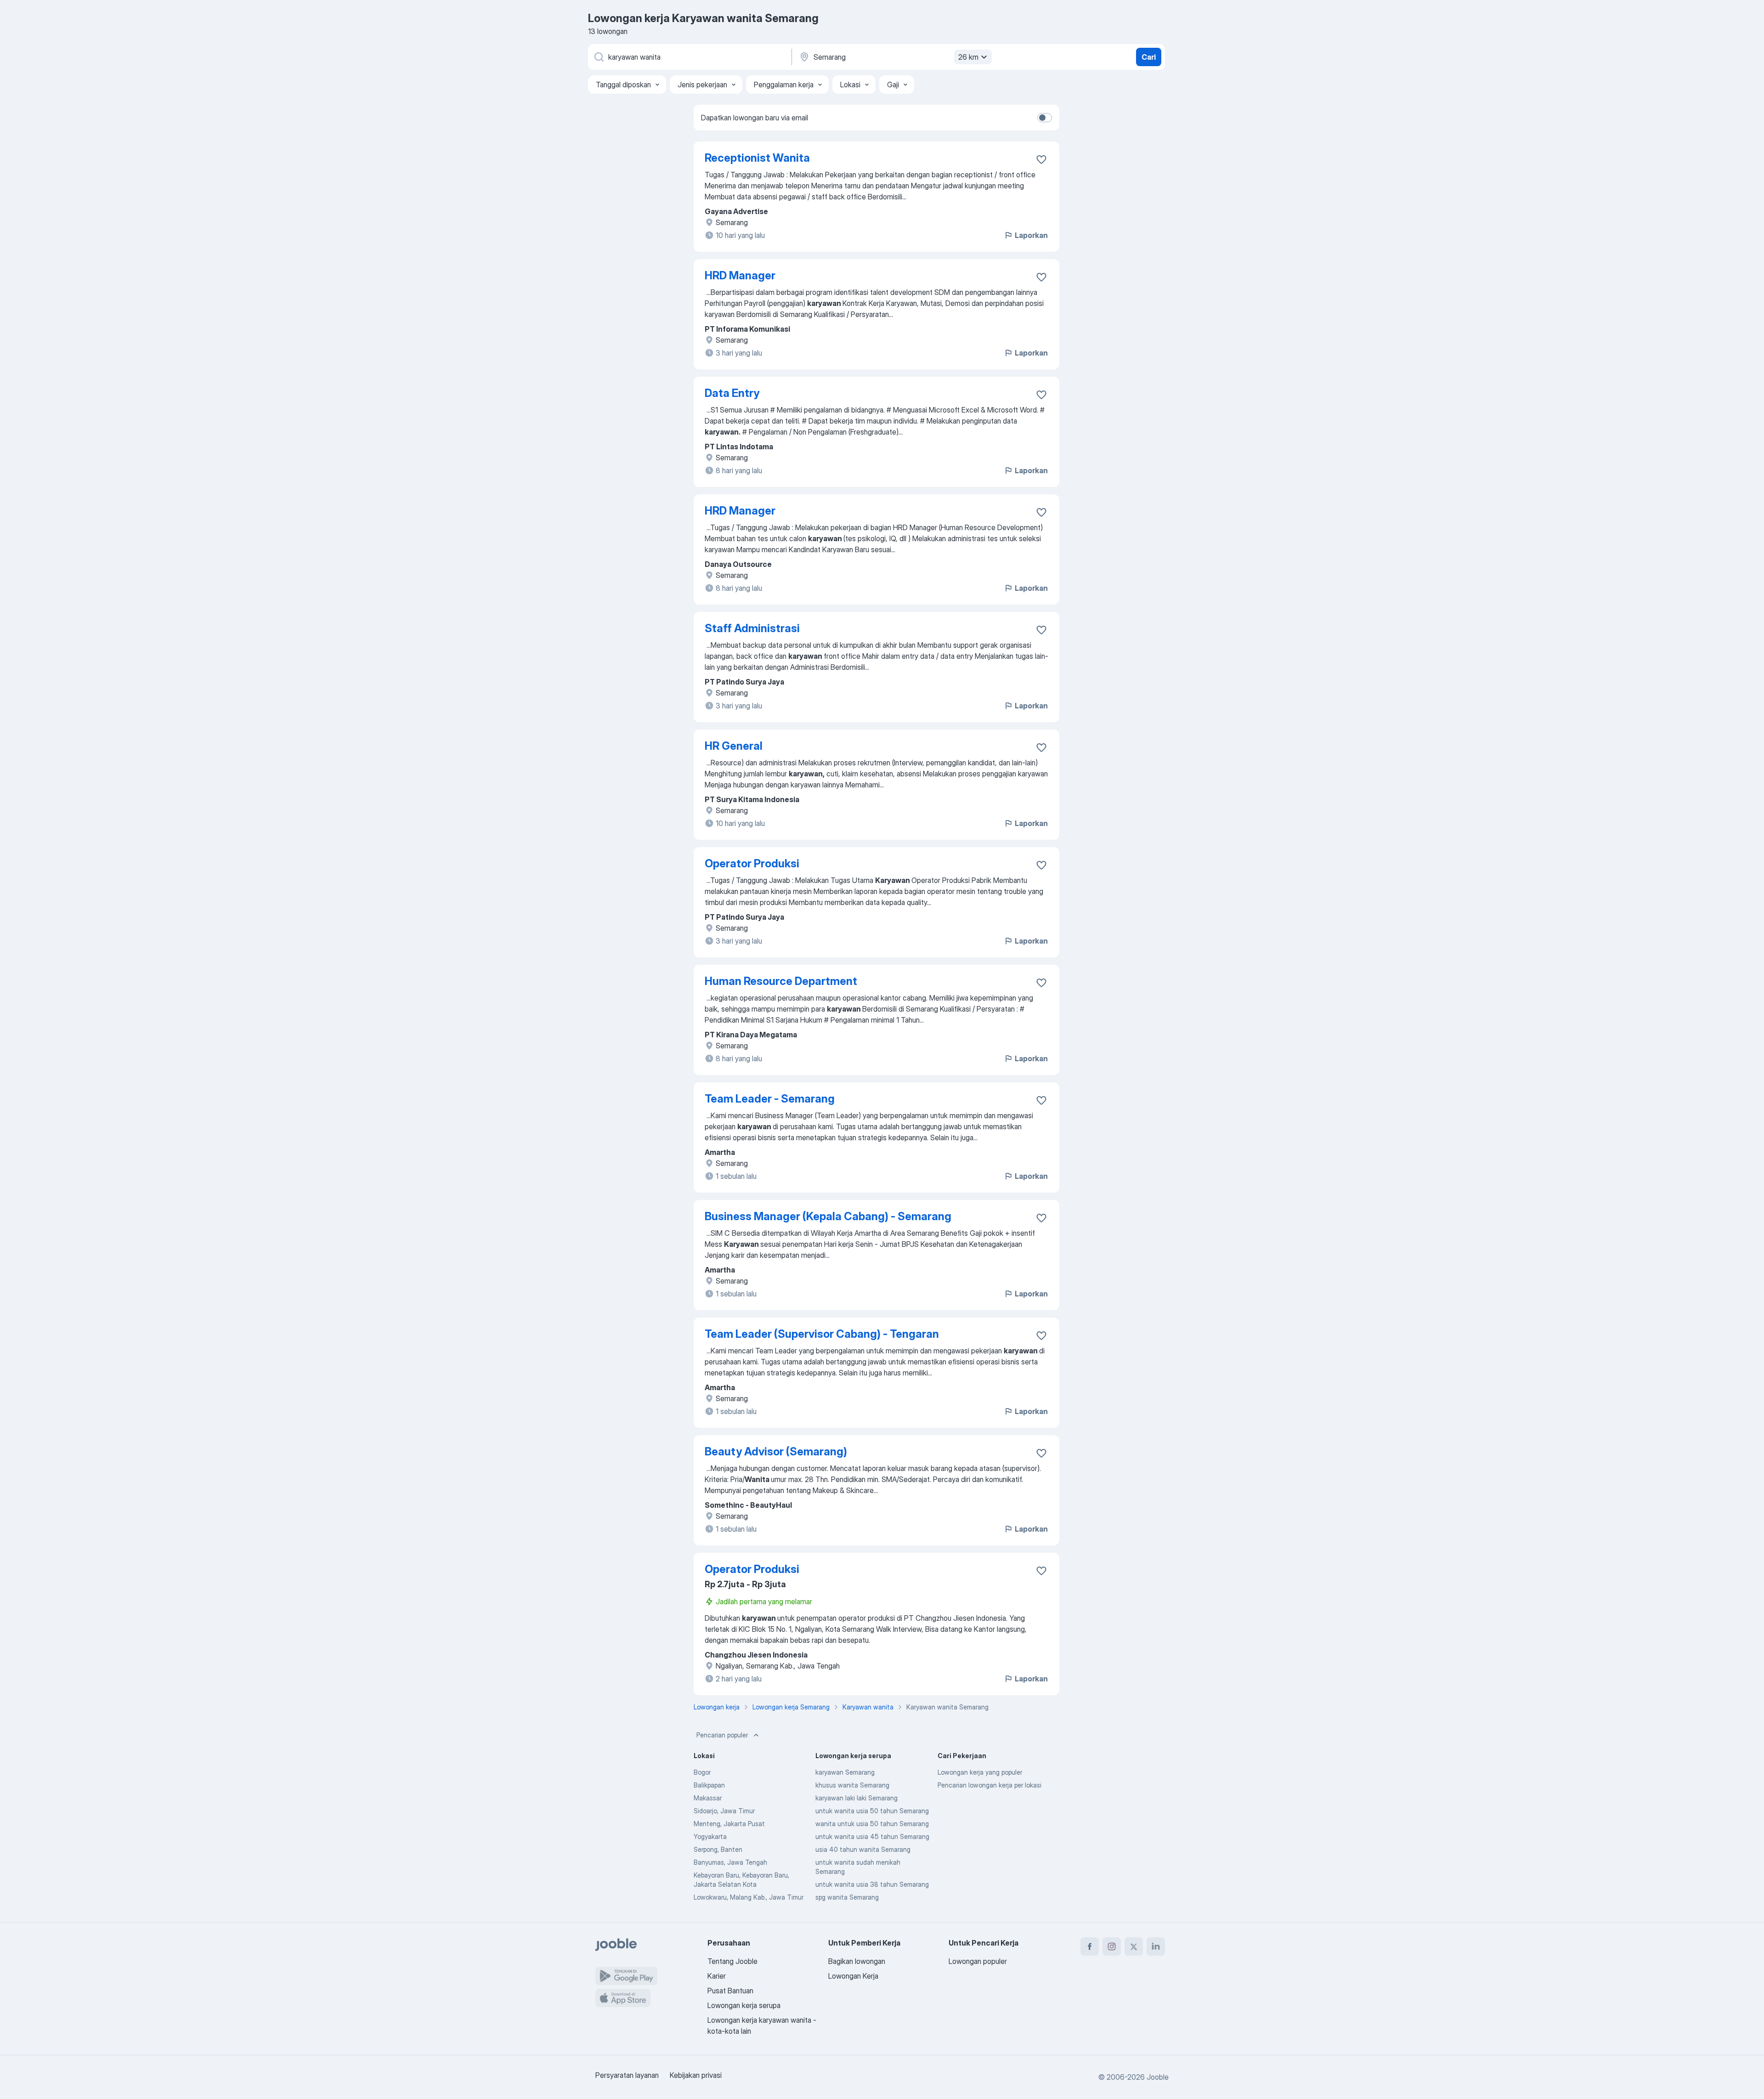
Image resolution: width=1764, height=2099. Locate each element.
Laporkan (1031, 235)
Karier (717, 1976)
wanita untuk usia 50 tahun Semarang (872, 1824)
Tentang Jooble (732, 1961)
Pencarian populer (722, 1735)
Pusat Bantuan (730, 1991)
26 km (968, 57)
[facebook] (1090, 1946)
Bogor (702, 1772)
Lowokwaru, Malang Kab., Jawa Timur (749, 1897)
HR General (734, 746)
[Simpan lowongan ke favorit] (1041, 159)
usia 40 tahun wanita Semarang (863, 1849)
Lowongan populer (978, 1961)
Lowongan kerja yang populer (980, 1772)
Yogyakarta (710, 1836)
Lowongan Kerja (853, 1976)
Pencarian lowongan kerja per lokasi (989, 1785)
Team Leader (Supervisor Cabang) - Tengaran (822, 1334)
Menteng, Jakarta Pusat (729, 1824)
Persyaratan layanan (627, 2075)
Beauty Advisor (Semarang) (776, 1451)
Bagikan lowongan (857, 1961)
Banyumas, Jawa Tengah (730, 1862)
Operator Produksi (752, 863)
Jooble (1158, 2077)
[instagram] (1112, 1946)
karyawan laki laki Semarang (857, 1798)
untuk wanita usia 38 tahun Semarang (872, 1884)
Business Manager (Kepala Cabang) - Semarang (828, 1216)
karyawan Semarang (845, 1772)
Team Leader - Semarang (770, 1099)
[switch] (1045, 118)
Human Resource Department (781, 981)
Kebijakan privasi (696, 2075)
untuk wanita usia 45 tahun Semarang (872, 1836)
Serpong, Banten (718, 1849)
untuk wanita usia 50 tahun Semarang (872, 1811)
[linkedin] (1156, 1946)
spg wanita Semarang (847, 1897)
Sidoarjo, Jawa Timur (724, 1811)
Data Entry (732, 393)
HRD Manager (740, 275)
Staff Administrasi (752, 628)
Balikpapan (709, 1785)
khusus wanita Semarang (852, 1785)
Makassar (708, 1798)
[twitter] (1134, 1946)
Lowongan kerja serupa (744, 2005)
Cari (1149, 57)
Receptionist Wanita (757, 158)
